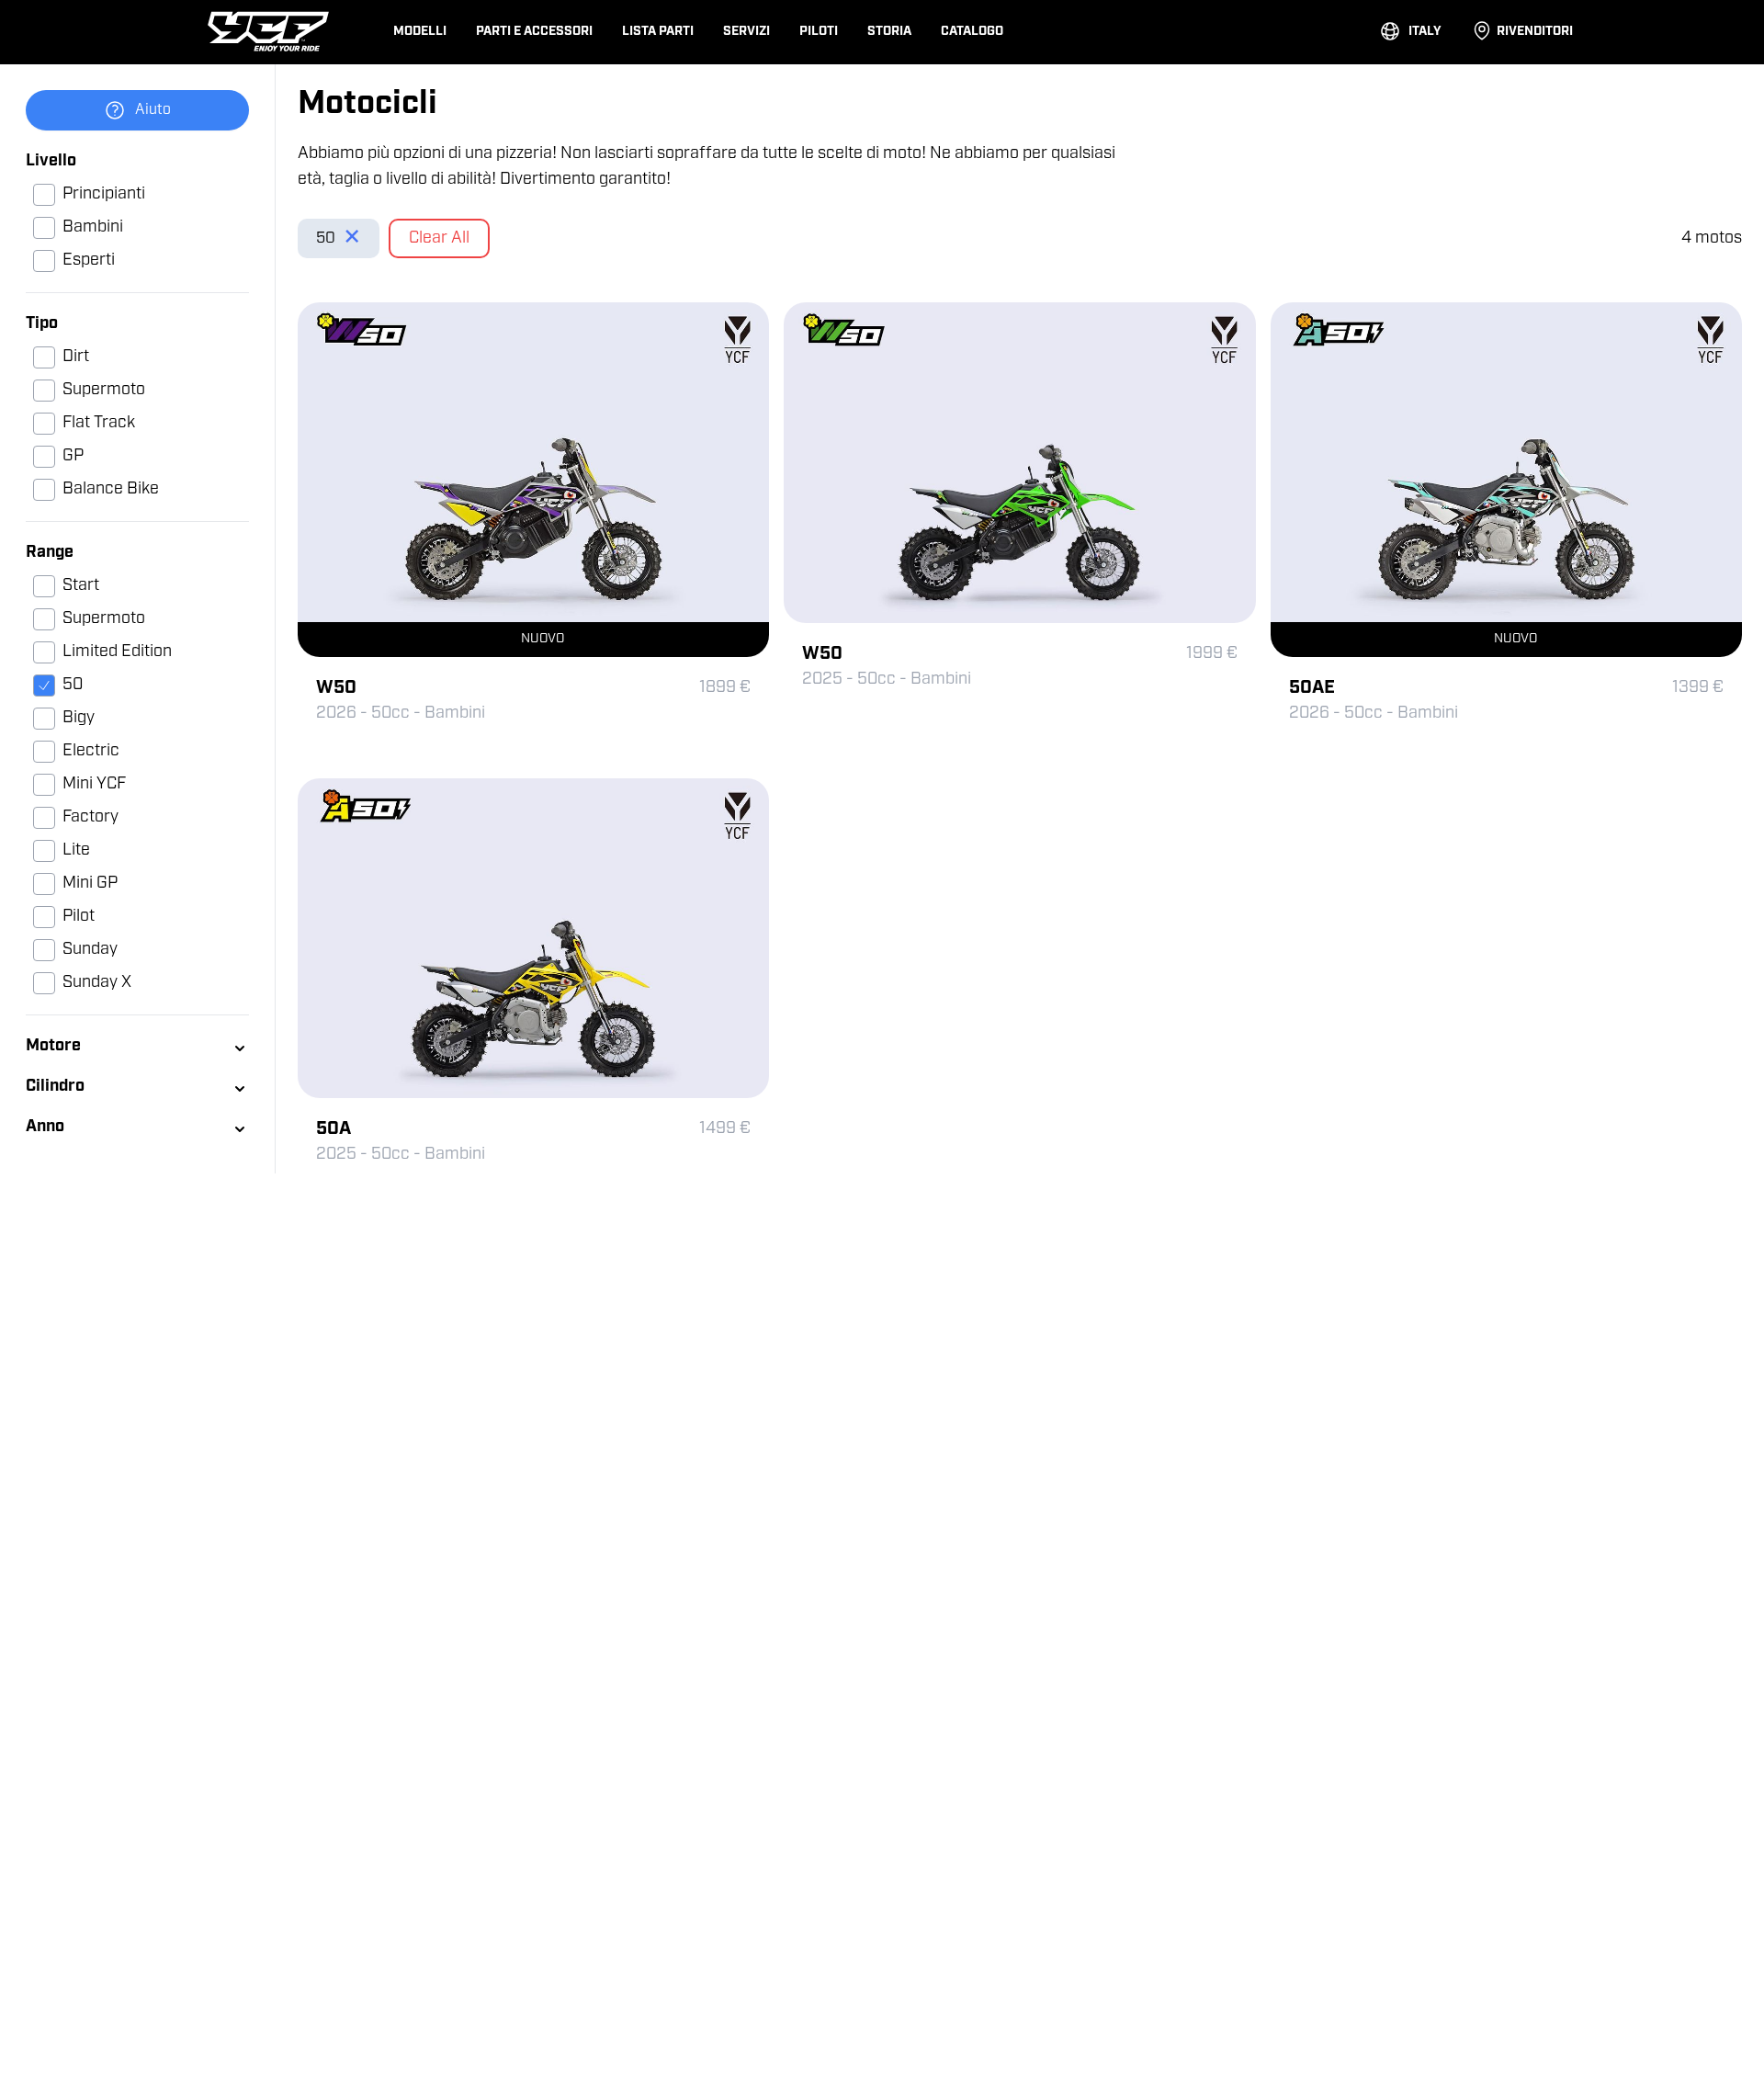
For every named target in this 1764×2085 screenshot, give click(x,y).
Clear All (439, 239)
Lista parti (658, 32)
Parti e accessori (534, 32)
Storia (889, 32)
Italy (1425, 32)
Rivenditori (1535, 32)
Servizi (746, 32)
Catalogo (972, 32)
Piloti (819, 32)
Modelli (420, 32)
